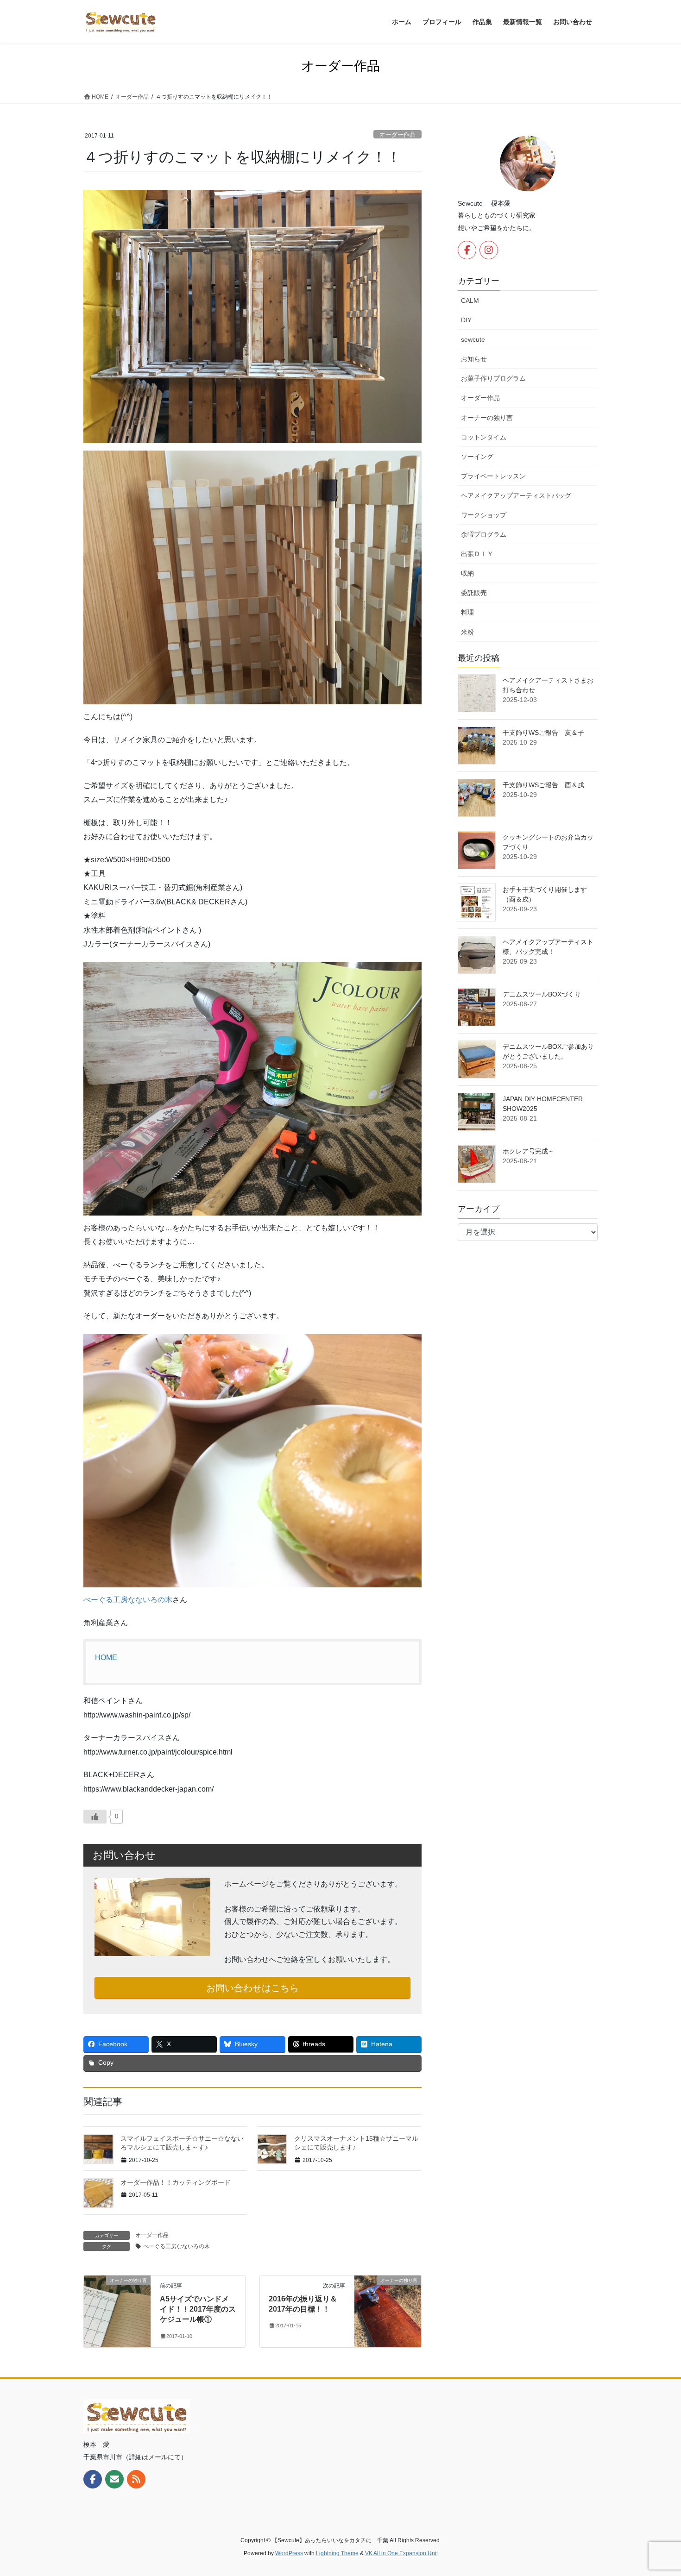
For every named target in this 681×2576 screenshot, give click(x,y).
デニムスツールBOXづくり (542, 994)
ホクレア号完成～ (529, 1151)
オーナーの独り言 (487, 418)
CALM (470, 301)
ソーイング (477, 457)
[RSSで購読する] (136, 2479)
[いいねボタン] (95, 1817)
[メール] (114, 2479)
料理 (467, 612)
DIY (466, 320)
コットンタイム (484, 437)
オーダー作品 (397, 135)
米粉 (467, 632)
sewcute (473, 339)
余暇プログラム (484, 534)
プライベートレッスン (493, 476)
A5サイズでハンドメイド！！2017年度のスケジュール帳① (198, 2309)
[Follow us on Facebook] (467, 250)
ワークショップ (484, 515)
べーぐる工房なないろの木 (128, 1600)
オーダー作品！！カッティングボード (176, 2182)
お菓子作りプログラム (493, 378)
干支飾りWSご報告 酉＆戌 (543, 785)
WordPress (289, 2553)
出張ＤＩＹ (477, 554)
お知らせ (474, 359)
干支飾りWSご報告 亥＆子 (543, 733)
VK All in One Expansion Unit (401, 2553)
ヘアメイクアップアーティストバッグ (516, 495)
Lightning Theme (337, 2553)
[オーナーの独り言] (117, 2310)
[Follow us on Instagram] (489, 250)
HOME (106, 1658)
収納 (467, 573)
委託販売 (474, 593)
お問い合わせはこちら (252, 1988)
